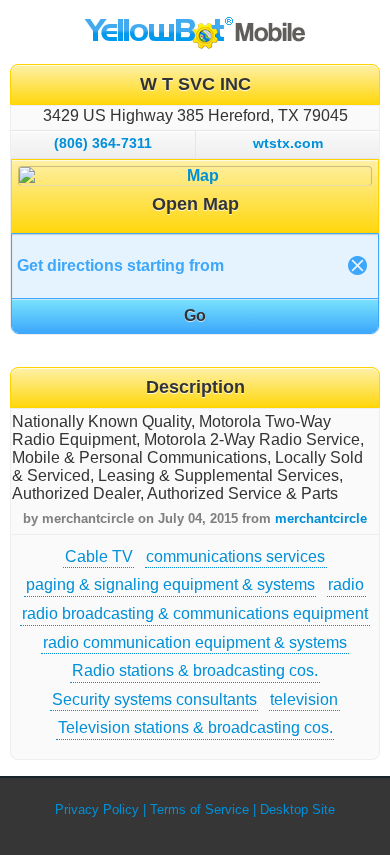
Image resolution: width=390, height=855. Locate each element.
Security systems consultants (154, 699)
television (304, 699)
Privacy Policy (97, 809)
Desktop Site (297, 809)
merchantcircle (321, 518)
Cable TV (99, 556)
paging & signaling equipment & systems (170, 584)
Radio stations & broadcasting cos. (195, 670)
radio (346, 584)
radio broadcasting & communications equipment (195, 613)
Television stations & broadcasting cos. (195, 727)
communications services (235, 556)
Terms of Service (199, 809)
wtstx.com (288, 143)
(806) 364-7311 (103, 143)
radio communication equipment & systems (195, 642)
